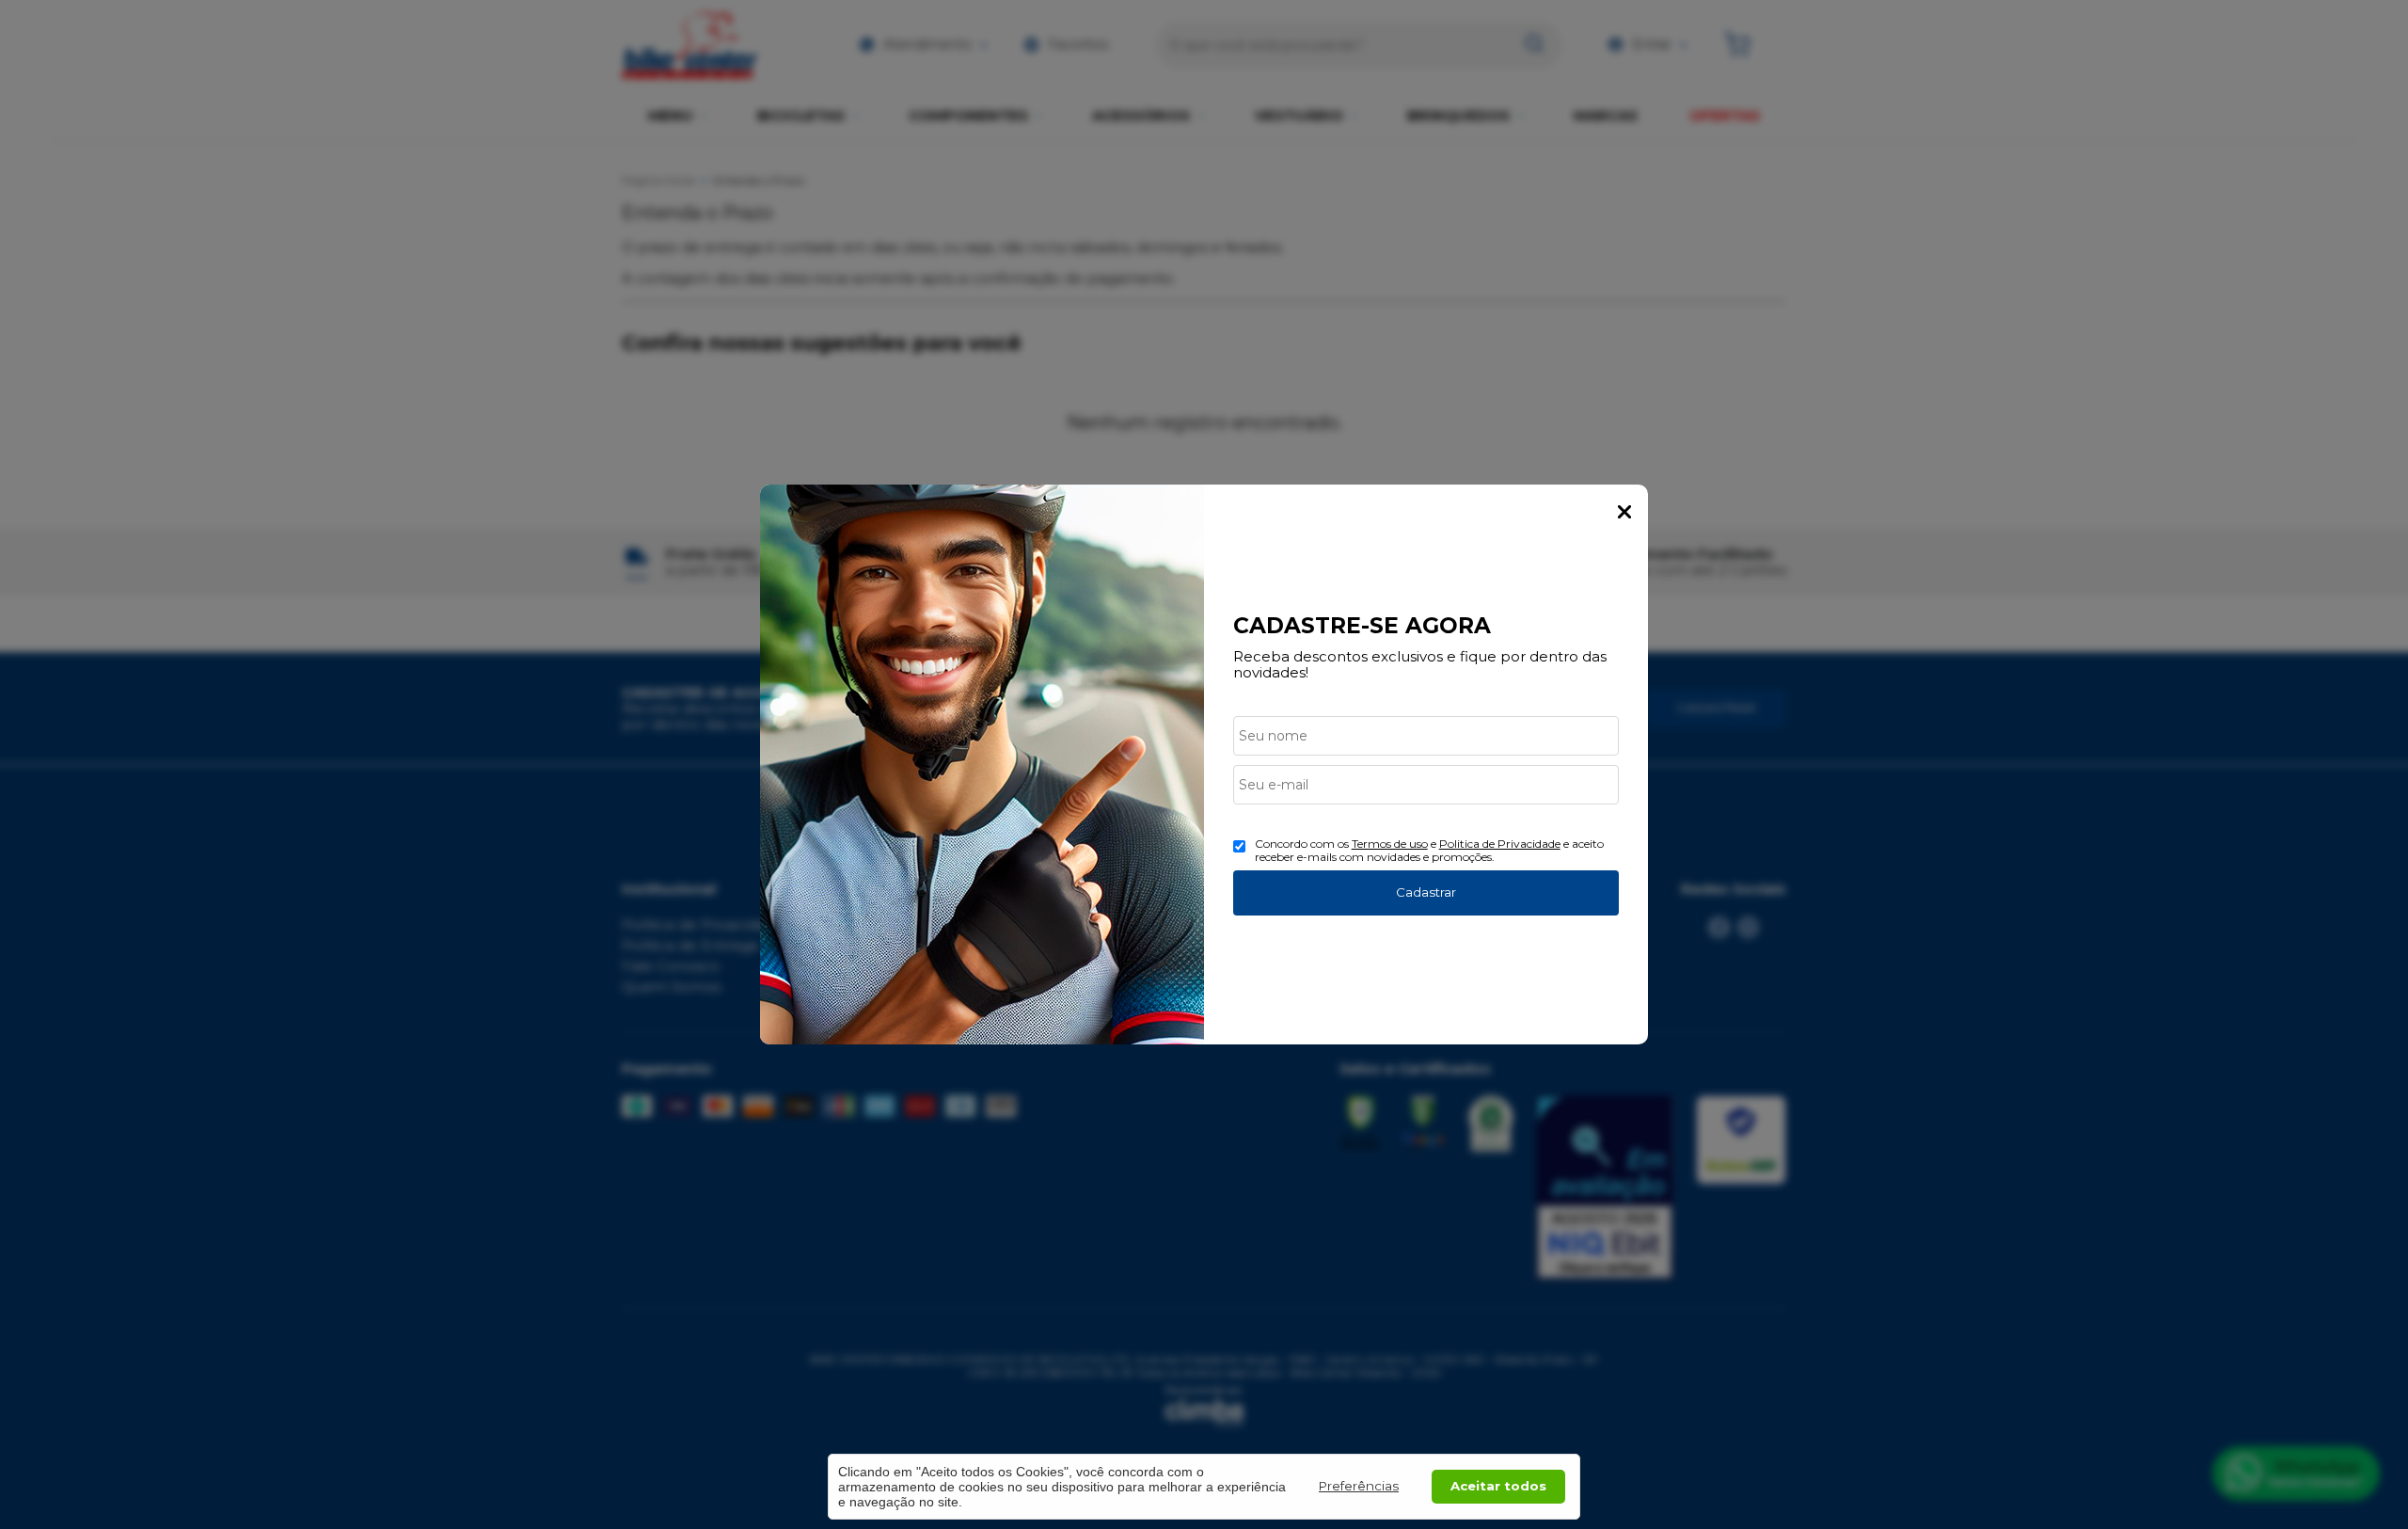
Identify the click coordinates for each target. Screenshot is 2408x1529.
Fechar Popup (1624, 512)
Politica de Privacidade (1500, 844)
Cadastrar (1426, 892)
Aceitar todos (1498, 1486)
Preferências (1359, 1486)
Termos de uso (1390, 844)
